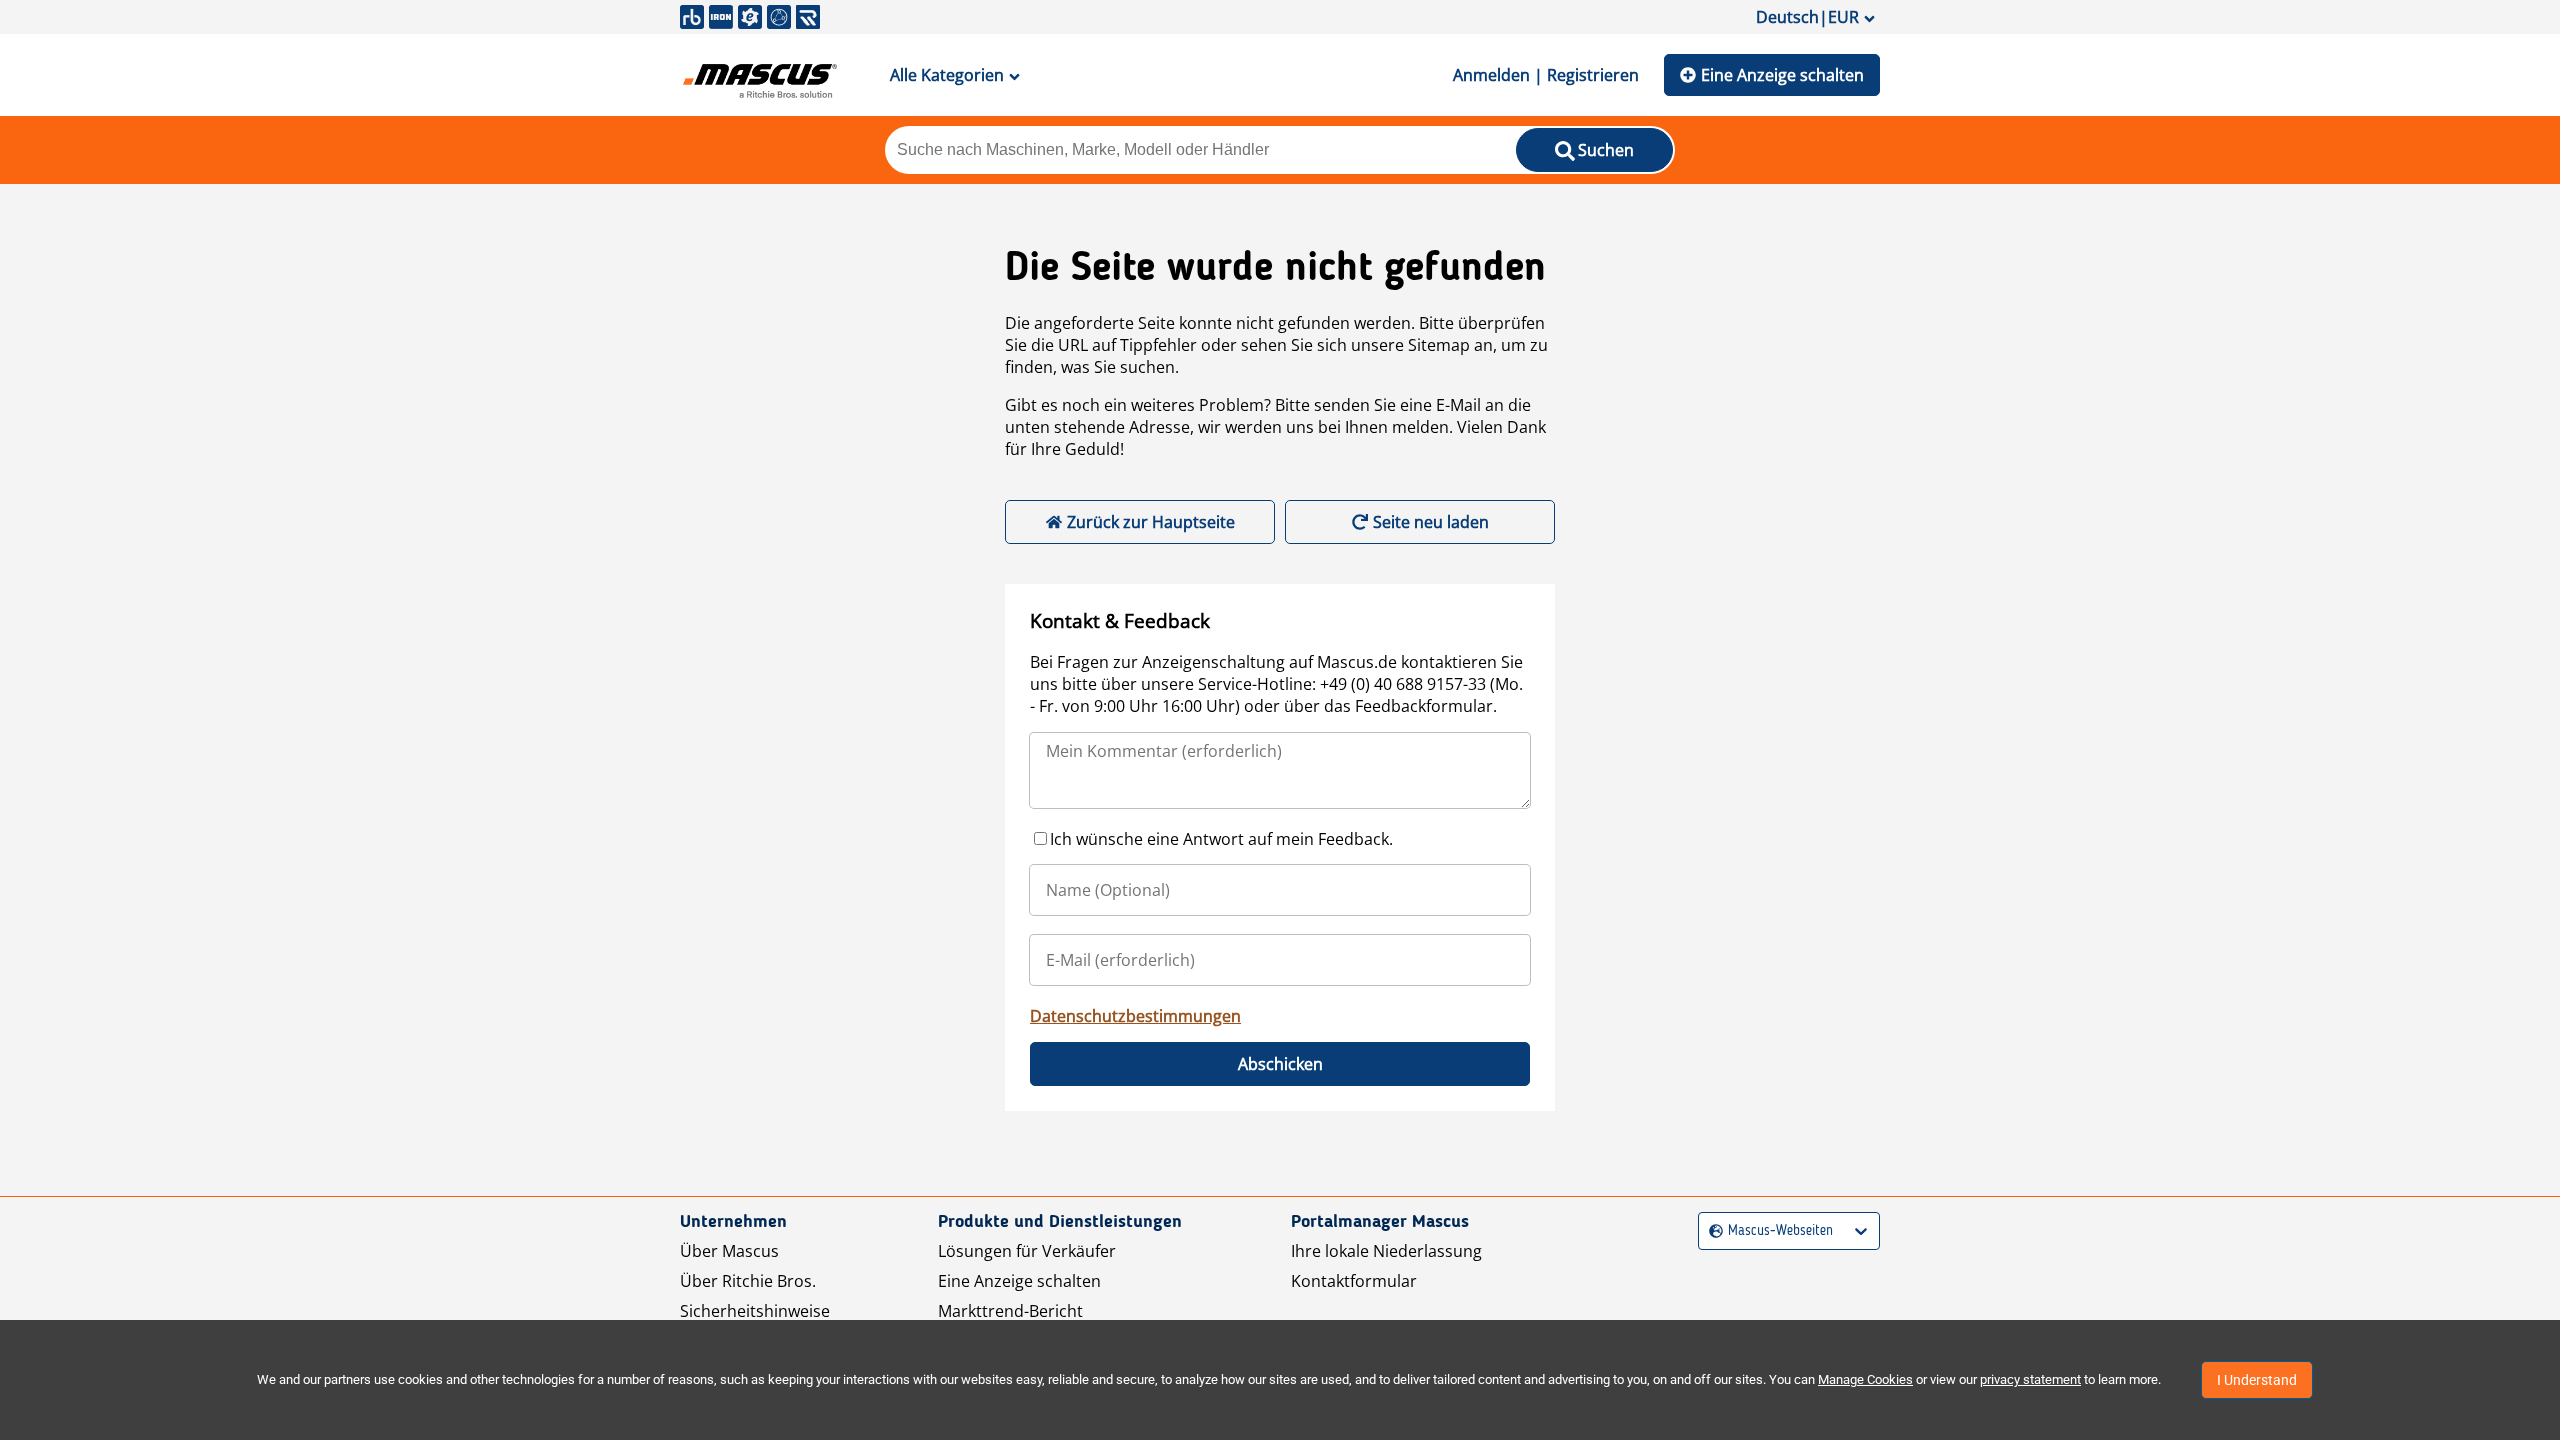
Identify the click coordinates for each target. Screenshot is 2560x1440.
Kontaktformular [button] (1354, 1281)
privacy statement (2030, 1379)
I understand (2257, 1380)
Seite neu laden (1431, 522)
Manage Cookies (1865, 1379)
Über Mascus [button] (729, 1251)
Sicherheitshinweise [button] (755, 1311)
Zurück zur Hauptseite (1151, 522)
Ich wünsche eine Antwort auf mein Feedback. (1221, 839)
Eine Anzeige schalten (1782, 75)
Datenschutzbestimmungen (1135, 1016)
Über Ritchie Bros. (748, 1281)
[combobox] (1711, 1231)
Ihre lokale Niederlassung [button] (1386, 1251)
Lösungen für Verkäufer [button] (1027, 1251)
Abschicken (1280, 1064)
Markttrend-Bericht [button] (1010, 1311)
